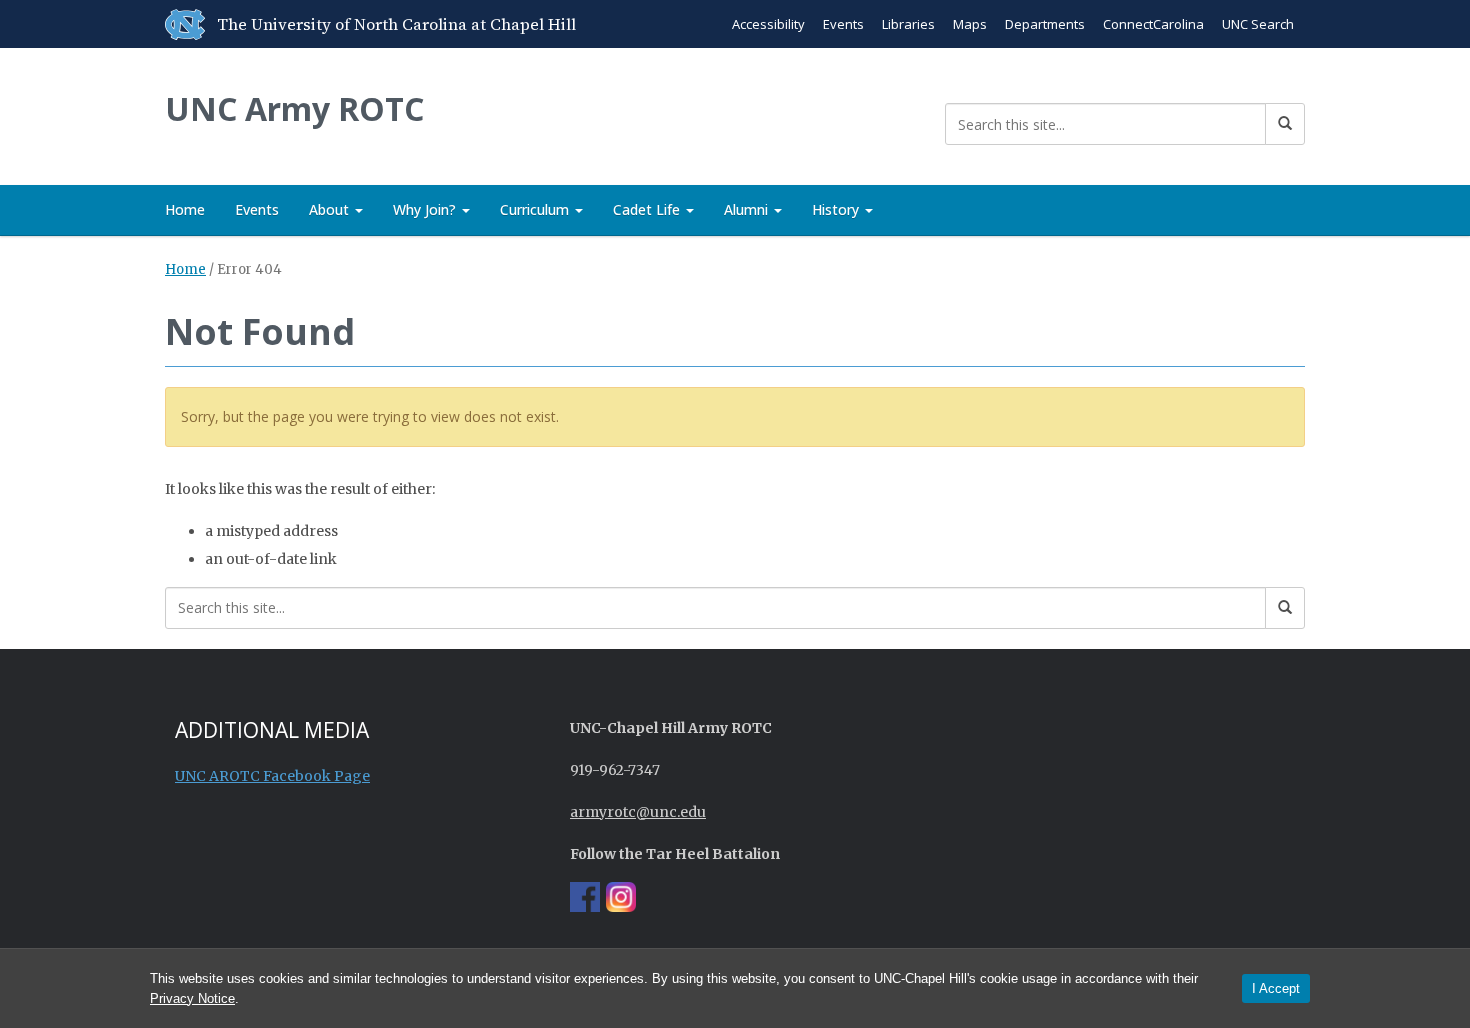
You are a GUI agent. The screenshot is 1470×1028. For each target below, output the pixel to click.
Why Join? (426, 209)
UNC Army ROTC (294, 108)
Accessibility (768, 24)
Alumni (748, 209)
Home (185, 209)
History (837, 209)
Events (843, 24)
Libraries (908, 24)
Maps (970, 24)
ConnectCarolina (1153, 24)
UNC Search (1258, 24)
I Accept (1276, 988)
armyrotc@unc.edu (638, 812)
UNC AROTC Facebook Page (272, 776)
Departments (1045, 24)
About (331, 209)
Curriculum (536, 209)
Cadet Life (648, 209)
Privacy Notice (192, 998)
